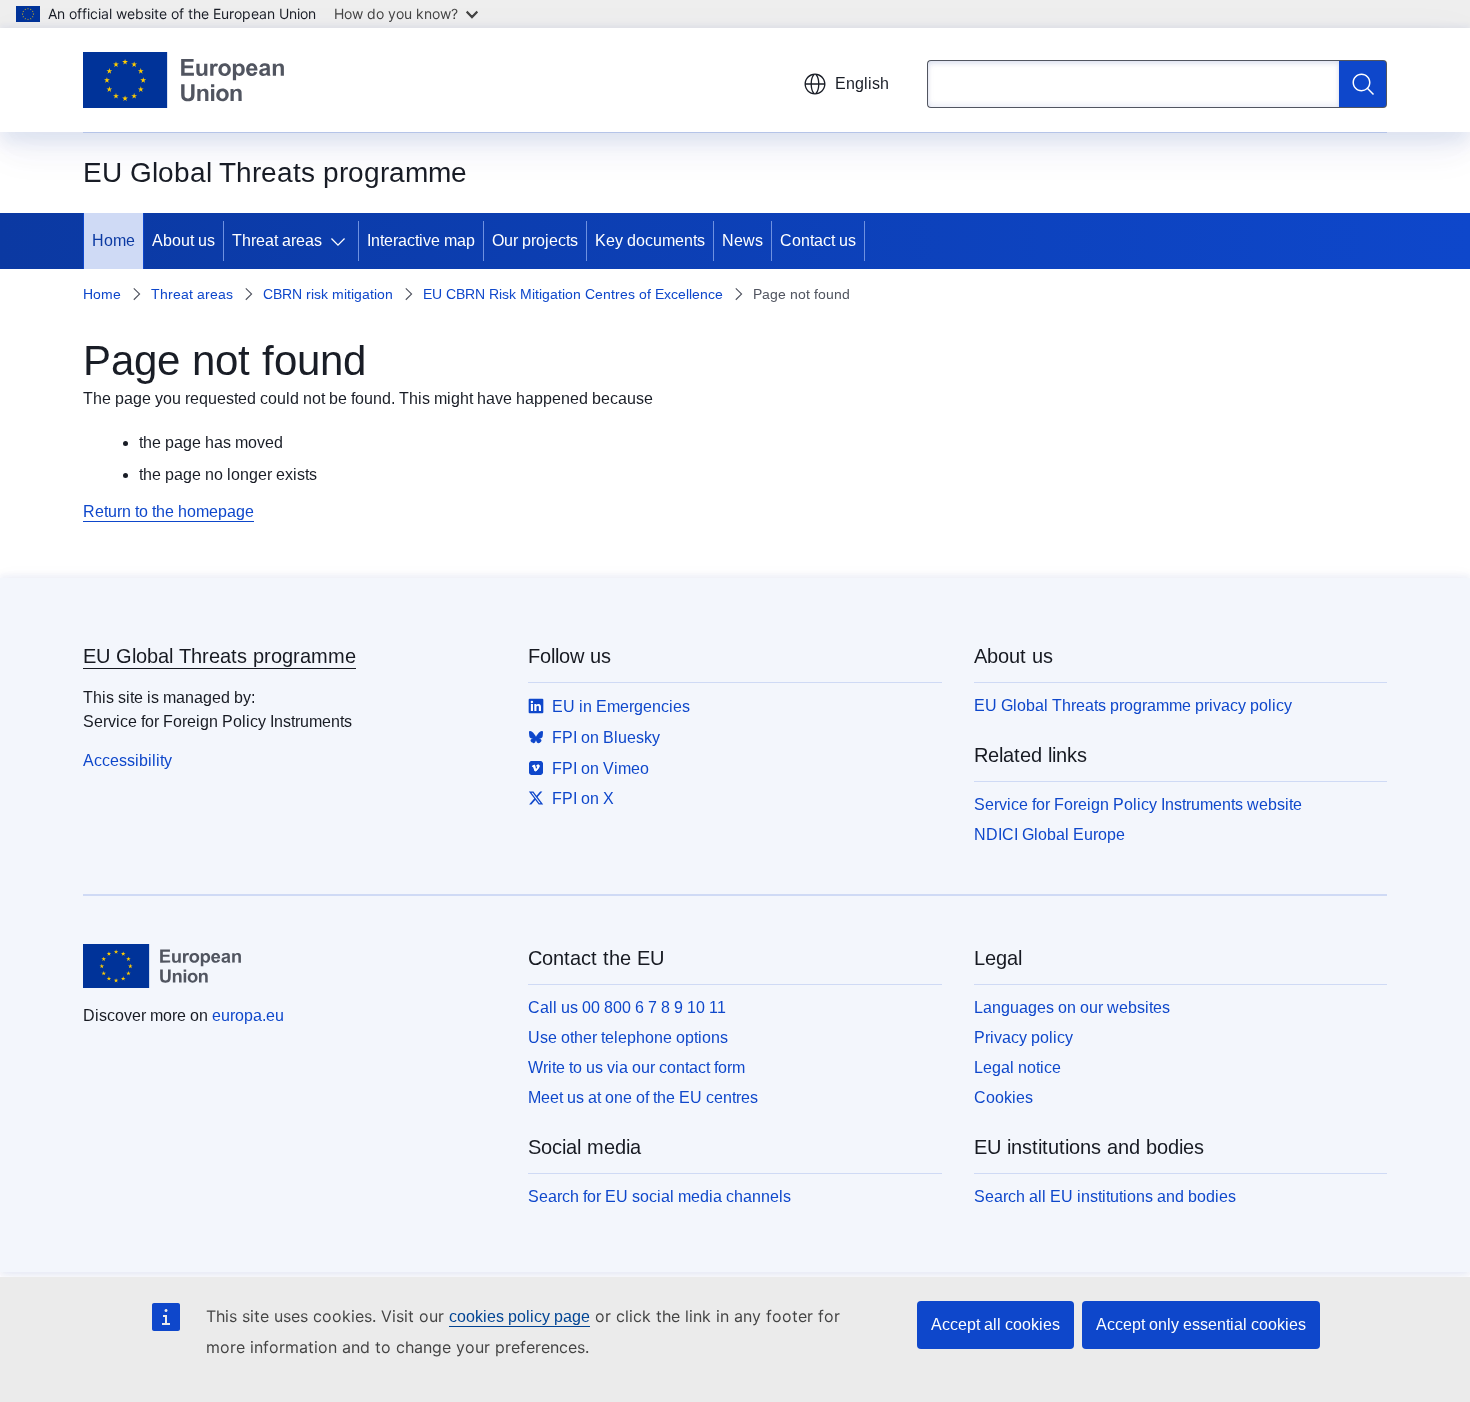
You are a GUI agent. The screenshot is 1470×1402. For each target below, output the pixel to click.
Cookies (1003, 1097)
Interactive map (421, 240)
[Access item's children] (342, 241)
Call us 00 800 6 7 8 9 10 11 (627, 1007)
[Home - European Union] (183, 80)
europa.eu (248, 1015)
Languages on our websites (1072, 1007)
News (742, 240)
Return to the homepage (168, 511)
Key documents (650, 240)
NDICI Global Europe (1049, 834)
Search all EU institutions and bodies (1105, 1196)
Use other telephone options (628, 1037)
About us (183, 240)
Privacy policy (1023, 1037)
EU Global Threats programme (219, 656)
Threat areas (277, 240)
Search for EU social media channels (659, 1196)
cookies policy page (519, 1316)
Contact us (818, 240)
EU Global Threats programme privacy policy (1133, 705)
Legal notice (1017, 1067)
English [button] (862, 83)
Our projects (535, 240)
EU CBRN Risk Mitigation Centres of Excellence (573, 294)
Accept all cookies (995, 1324)
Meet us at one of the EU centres (643, 1097)
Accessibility (127, 760)
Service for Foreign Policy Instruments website (1138, 804)
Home (113, 240)
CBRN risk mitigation (328, 294)
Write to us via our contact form (636, 1067)
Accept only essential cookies (1201, 1324)
